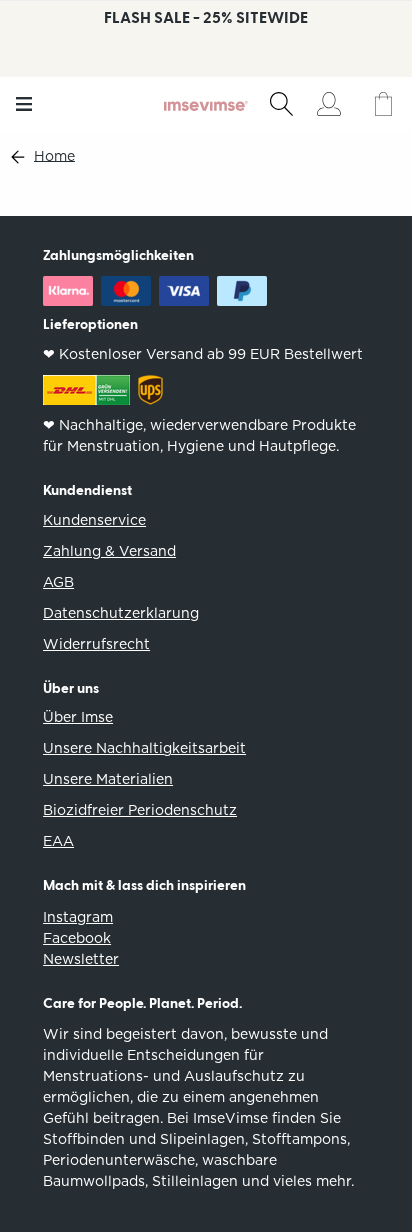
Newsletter (81, 959)
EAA (58, 841)
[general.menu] (24, 104)
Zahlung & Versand (109, 551)
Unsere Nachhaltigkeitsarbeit (144, 748)
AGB (58, 582)
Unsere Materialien (108, 779)
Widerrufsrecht (96, 644)
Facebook (77, 938)
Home (54, 156)
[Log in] (328, 104)
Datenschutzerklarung (121, 613)
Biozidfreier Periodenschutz (140, 810)
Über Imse (78, 717)
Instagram (78, 917)
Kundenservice (94, 520)
